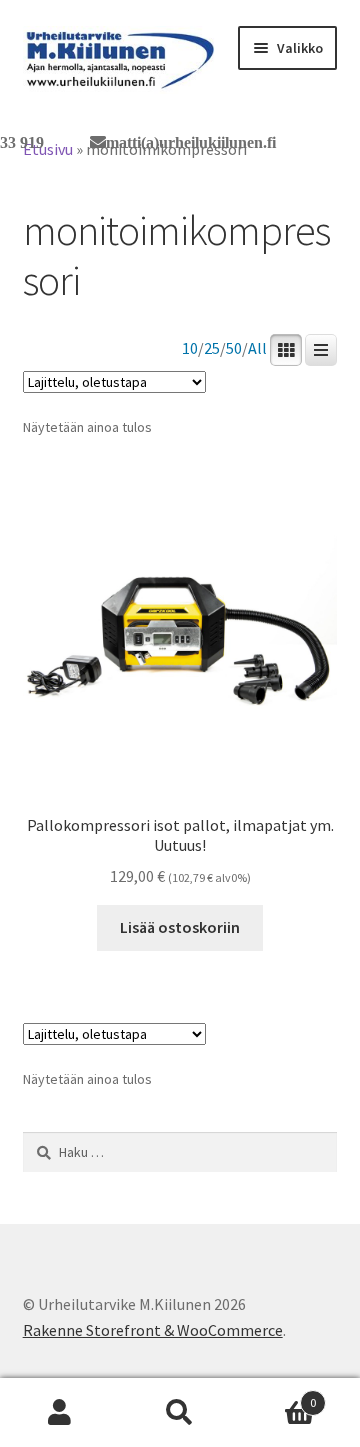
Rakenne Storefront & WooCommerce (153, 1330)
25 (212, 348)
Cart (278, 1395)
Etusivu (48, 149)
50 (234, 348)
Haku (180, 1413)
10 (190, 348)
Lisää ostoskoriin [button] (180, 927)
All (257, 348)
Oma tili (60, 1413)
